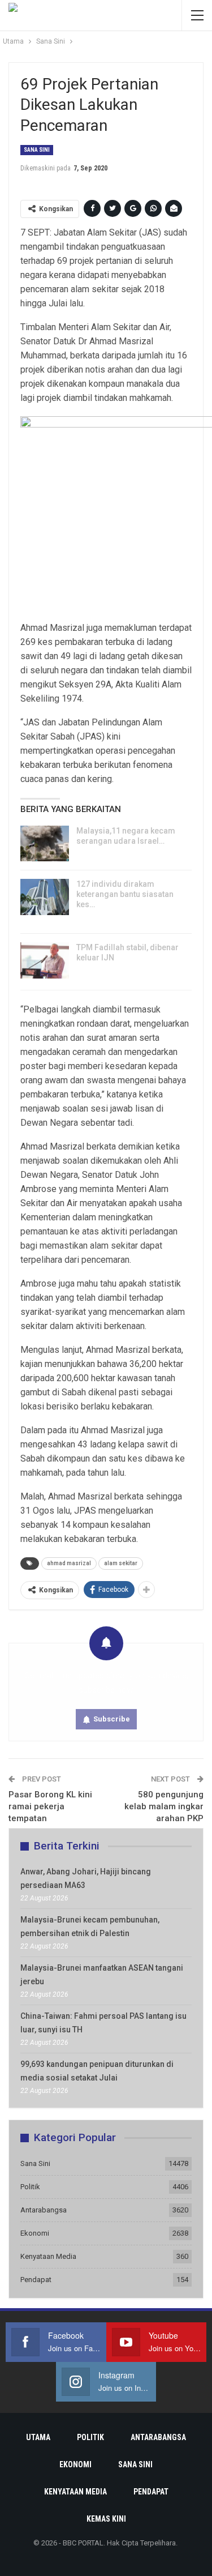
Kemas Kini (106, 2519)
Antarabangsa (44, 2210)
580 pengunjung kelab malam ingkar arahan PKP (164, 1806)
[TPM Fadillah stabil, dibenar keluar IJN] (45, 960)
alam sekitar (121, 1563)
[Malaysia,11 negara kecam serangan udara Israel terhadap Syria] (45, 844)
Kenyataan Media (48, 2256)
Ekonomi (35, 2233)
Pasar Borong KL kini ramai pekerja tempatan (50, 1806)
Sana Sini (37, 150)
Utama (38, 2437)
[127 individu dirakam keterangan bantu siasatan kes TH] (45, 897)
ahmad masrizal (69, 1563)
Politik (30, 2187)
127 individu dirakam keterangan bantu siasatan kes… (125, 894)
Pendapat (36, 2280)
